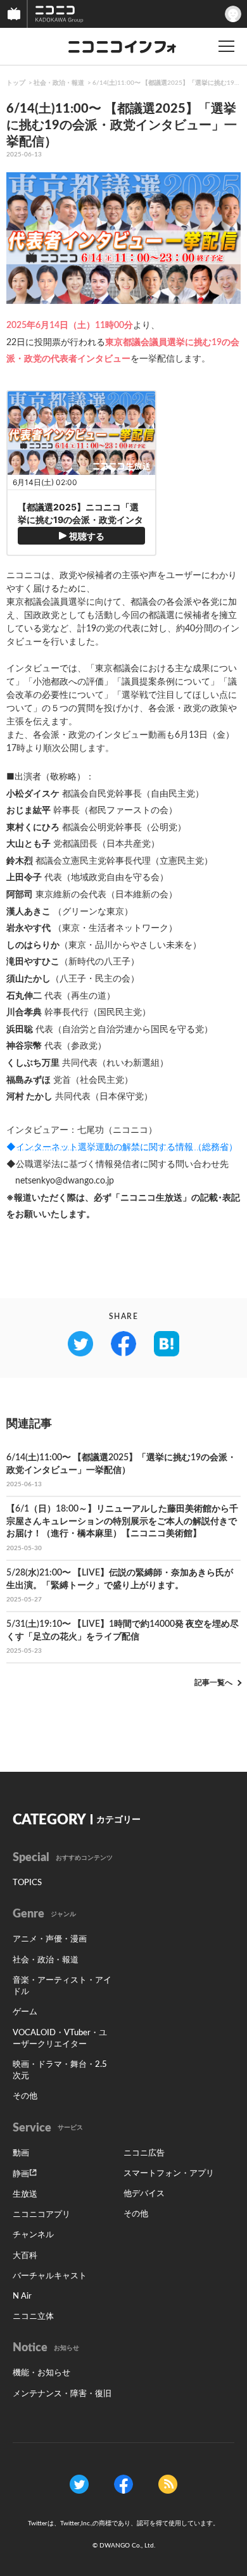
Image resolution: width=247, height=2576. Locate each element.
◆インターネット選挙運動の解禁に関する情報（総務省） (122, 1147)
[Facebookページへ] (123, 2484)
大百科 (25, 2256)
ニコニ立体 (33, 2317)
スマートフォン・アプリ (169, 2174)
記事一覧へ (213, 1683)
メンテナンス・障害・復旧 (62, 2394)
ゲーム (25, 2012)
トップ (16, 83)
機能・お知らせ (41, 2373)
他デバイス (144, 2194)
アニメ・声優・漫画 (50, 1939)
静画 (21, 2174)
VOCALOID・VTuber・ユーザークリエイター (60, 2039)
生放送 (25, 2194)
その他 (25, 2096)
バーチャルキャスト (50, 2276)
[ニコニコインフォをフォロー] (79, 2484)
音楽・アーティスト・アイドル (62, 1986)
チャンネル (33, 2235)
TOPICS (27, 1883)
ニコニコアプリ (41, 2215)
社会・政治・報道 (59, 83)
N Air (22, 2296)
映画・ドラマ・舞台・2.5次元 (60, 2070)
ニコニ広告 (144, 2153)
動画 (21, 2153)
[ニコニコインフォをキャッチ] (168, 2484)
